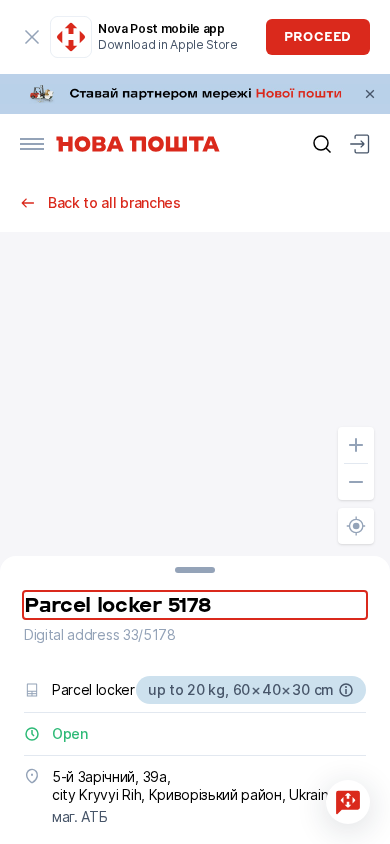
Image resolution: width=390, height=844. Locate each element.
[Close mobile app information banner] (32, 37)
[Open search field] (322, 144)
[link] (195, 94)
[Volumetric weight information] (346, 690)
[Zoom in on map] (356, 445)
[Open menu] (32, 144)
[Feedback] (348, 802)
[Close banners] (370, 94)
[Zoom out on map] (356, 482)
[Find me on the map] (356, 526)
